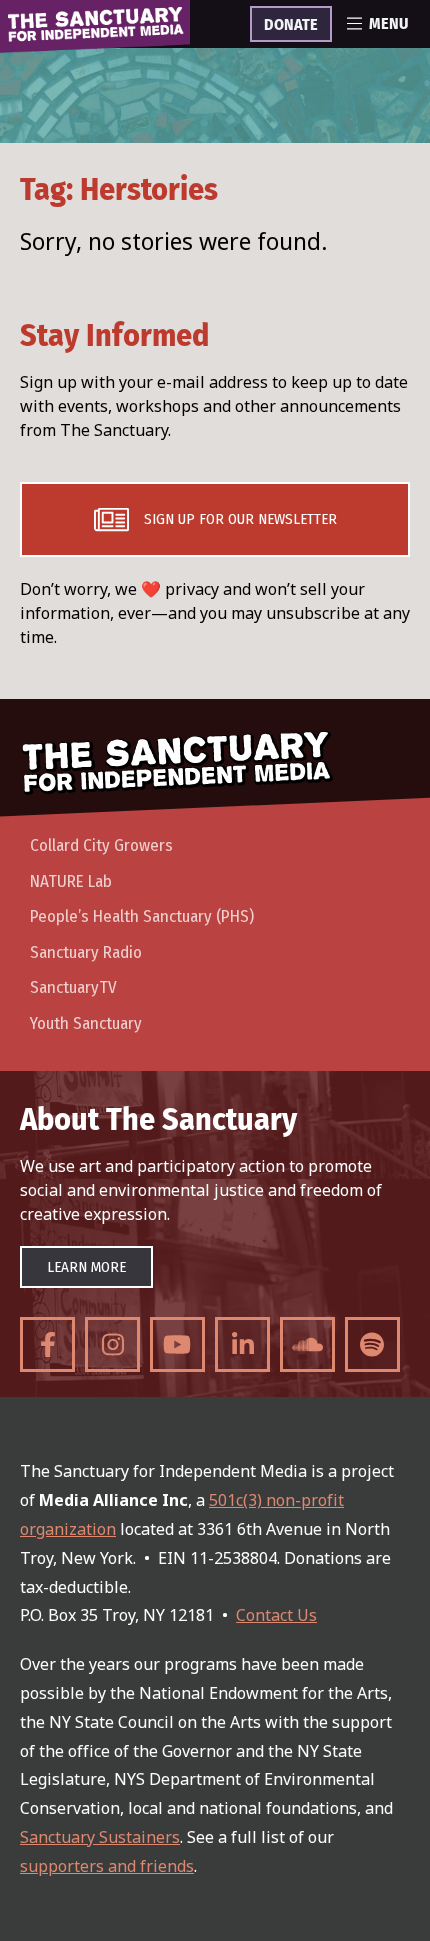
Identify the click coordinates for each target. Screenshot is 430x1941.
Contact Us (276, 1615)
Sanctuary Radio (86, 952)
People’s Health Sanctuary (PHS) (142, 916)
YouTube (177, 1344)
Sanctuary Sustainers (100, 1837)
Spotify (372, 1344)
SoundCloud (307, 1344)
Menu (388, 24)
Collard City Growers (101, 845)
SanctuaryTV (73, 987)
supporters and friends (107, 1866)
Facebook (47, 1344)
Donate (291, 25)
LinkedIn (242, 1344)
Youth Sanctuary (86, 1023)
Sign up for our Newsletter (240, 519)
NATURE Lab (71, 881)
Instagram (112, 1344)
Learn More (86, 1267)
